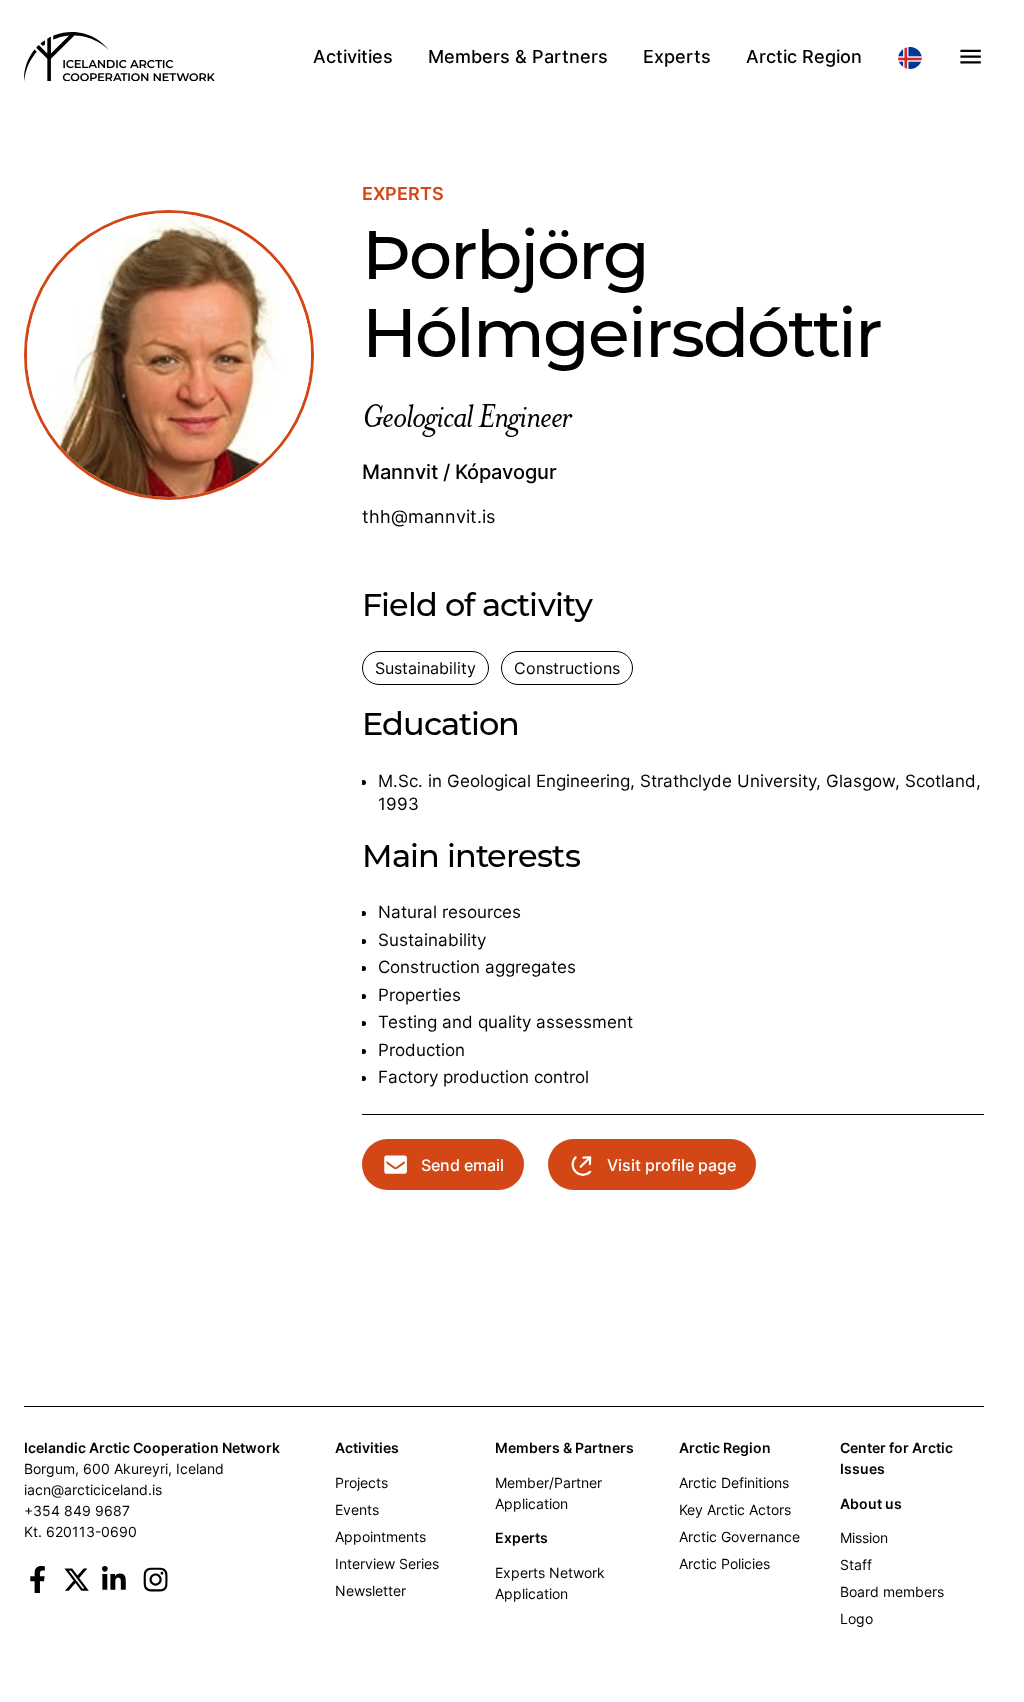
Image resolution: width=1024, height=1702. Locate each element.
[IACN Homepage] (119, 57)
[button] (970, 56)
